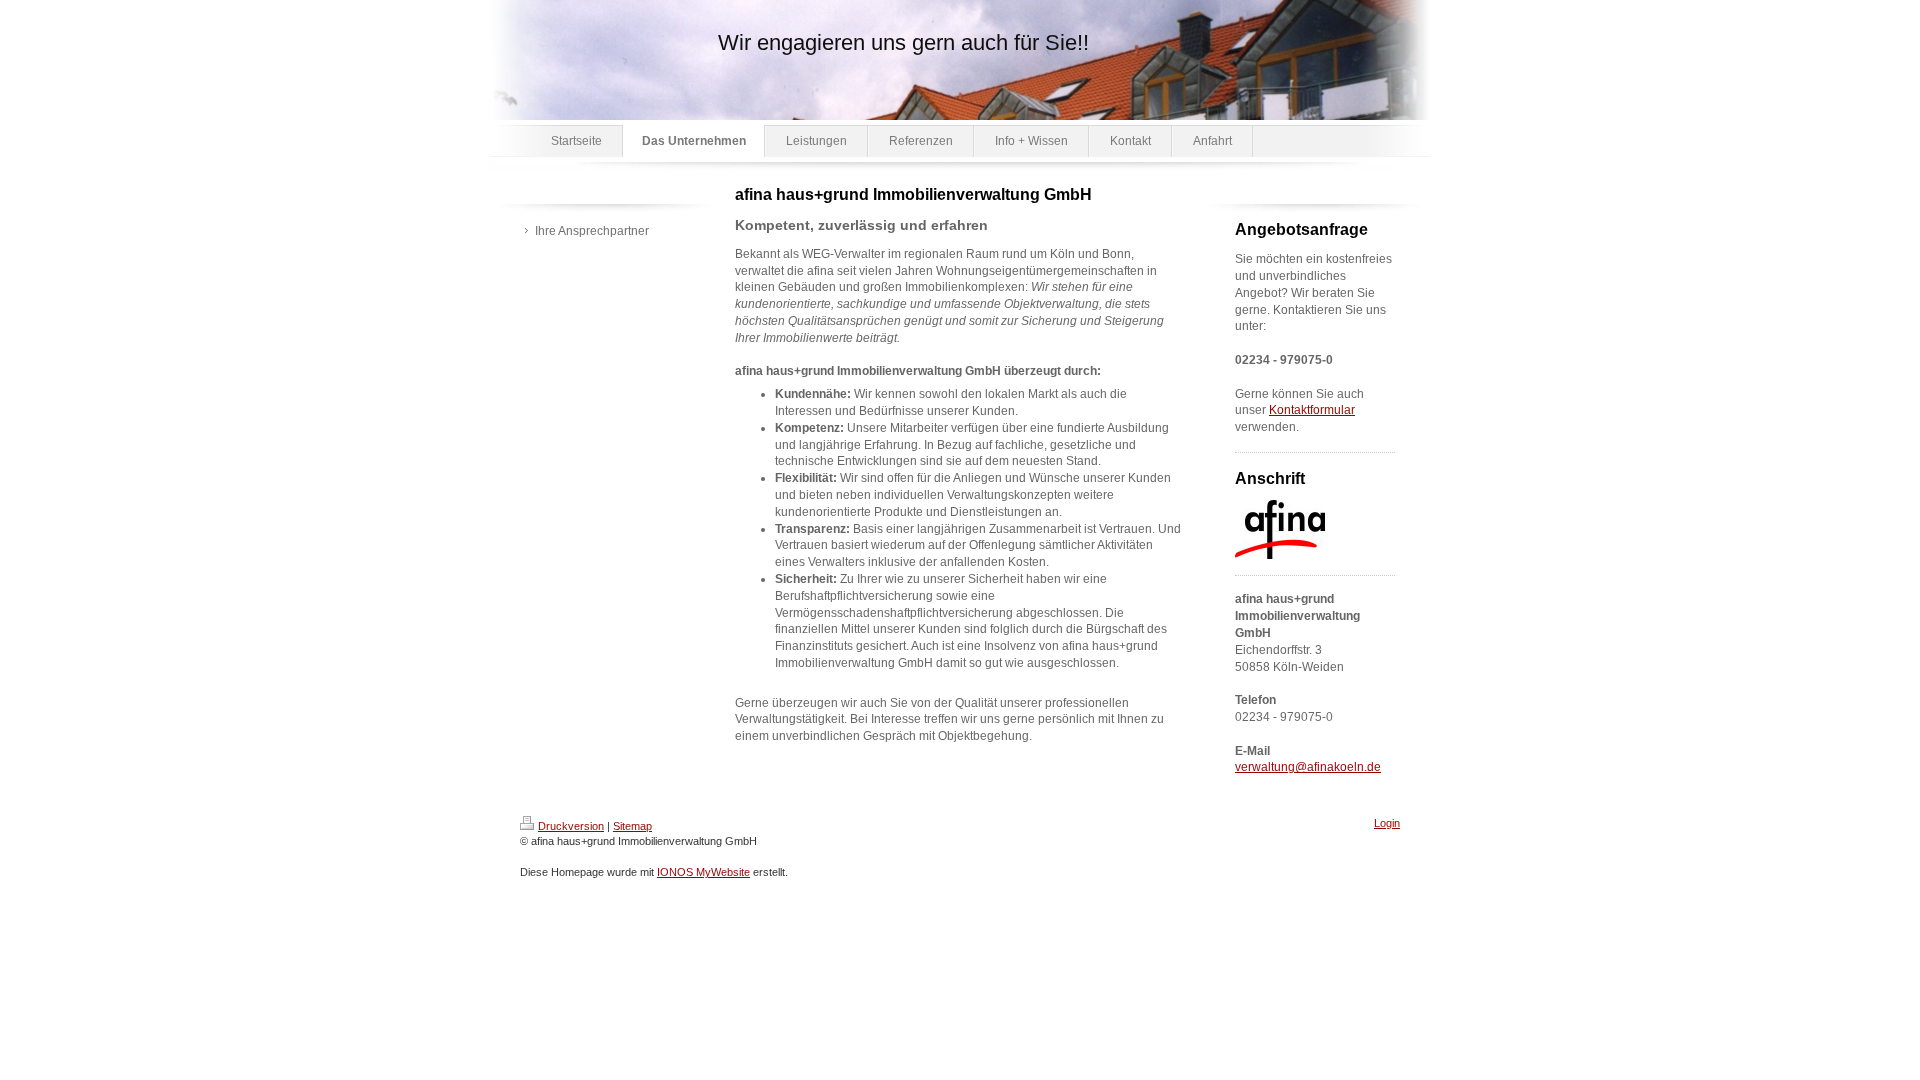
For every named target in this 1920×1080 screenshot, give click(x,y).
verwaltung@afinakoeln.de (1308, 767)
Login (1387, 823)
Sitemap (632, 826)
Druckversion (571, 826)
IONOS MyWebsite (703, 872)
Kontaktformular (1312, 410)
